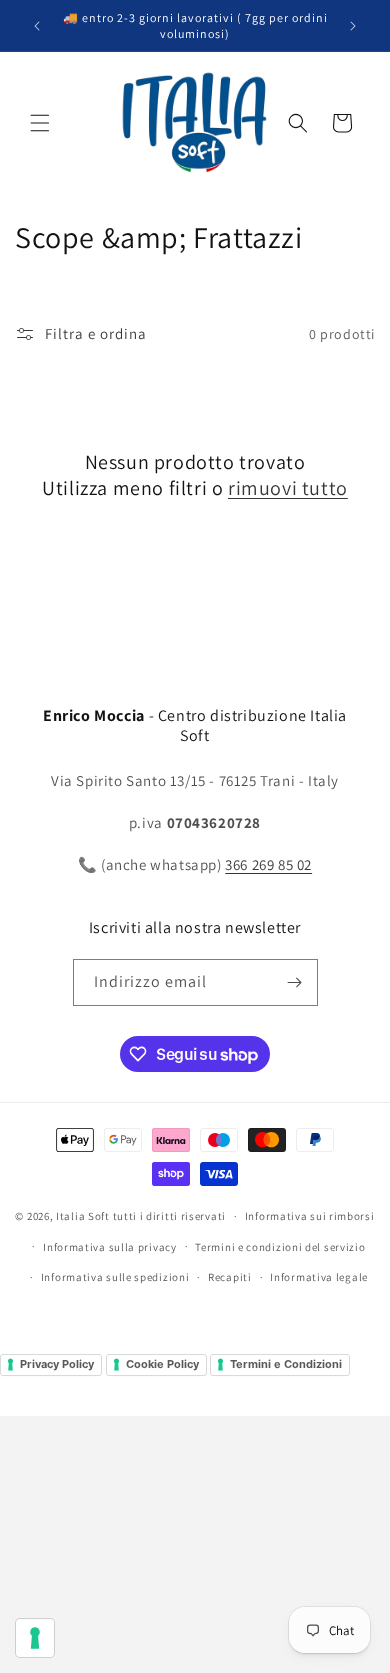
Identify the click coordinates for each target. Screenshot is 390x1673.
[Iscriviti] (295, 982)
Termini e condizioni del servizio (280, 1247)
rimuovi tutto (288, 488)
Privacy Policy (57, 1364)
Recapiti (230, 1277)
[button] (40, 123)
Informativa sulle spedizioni (115, 1277)
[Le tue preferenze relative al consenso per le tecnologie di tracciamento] (35, 1638)
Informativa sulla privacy (110, 1247)
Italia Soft (83, 1216)
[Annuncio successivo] (353, 26)
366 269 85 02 (268, 864)
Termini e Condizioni (286, 1364)
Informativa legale (319, 1277)
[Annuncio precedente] (37, 26)
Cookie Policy (162, 1364)
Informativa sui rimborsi (310, 1216)
